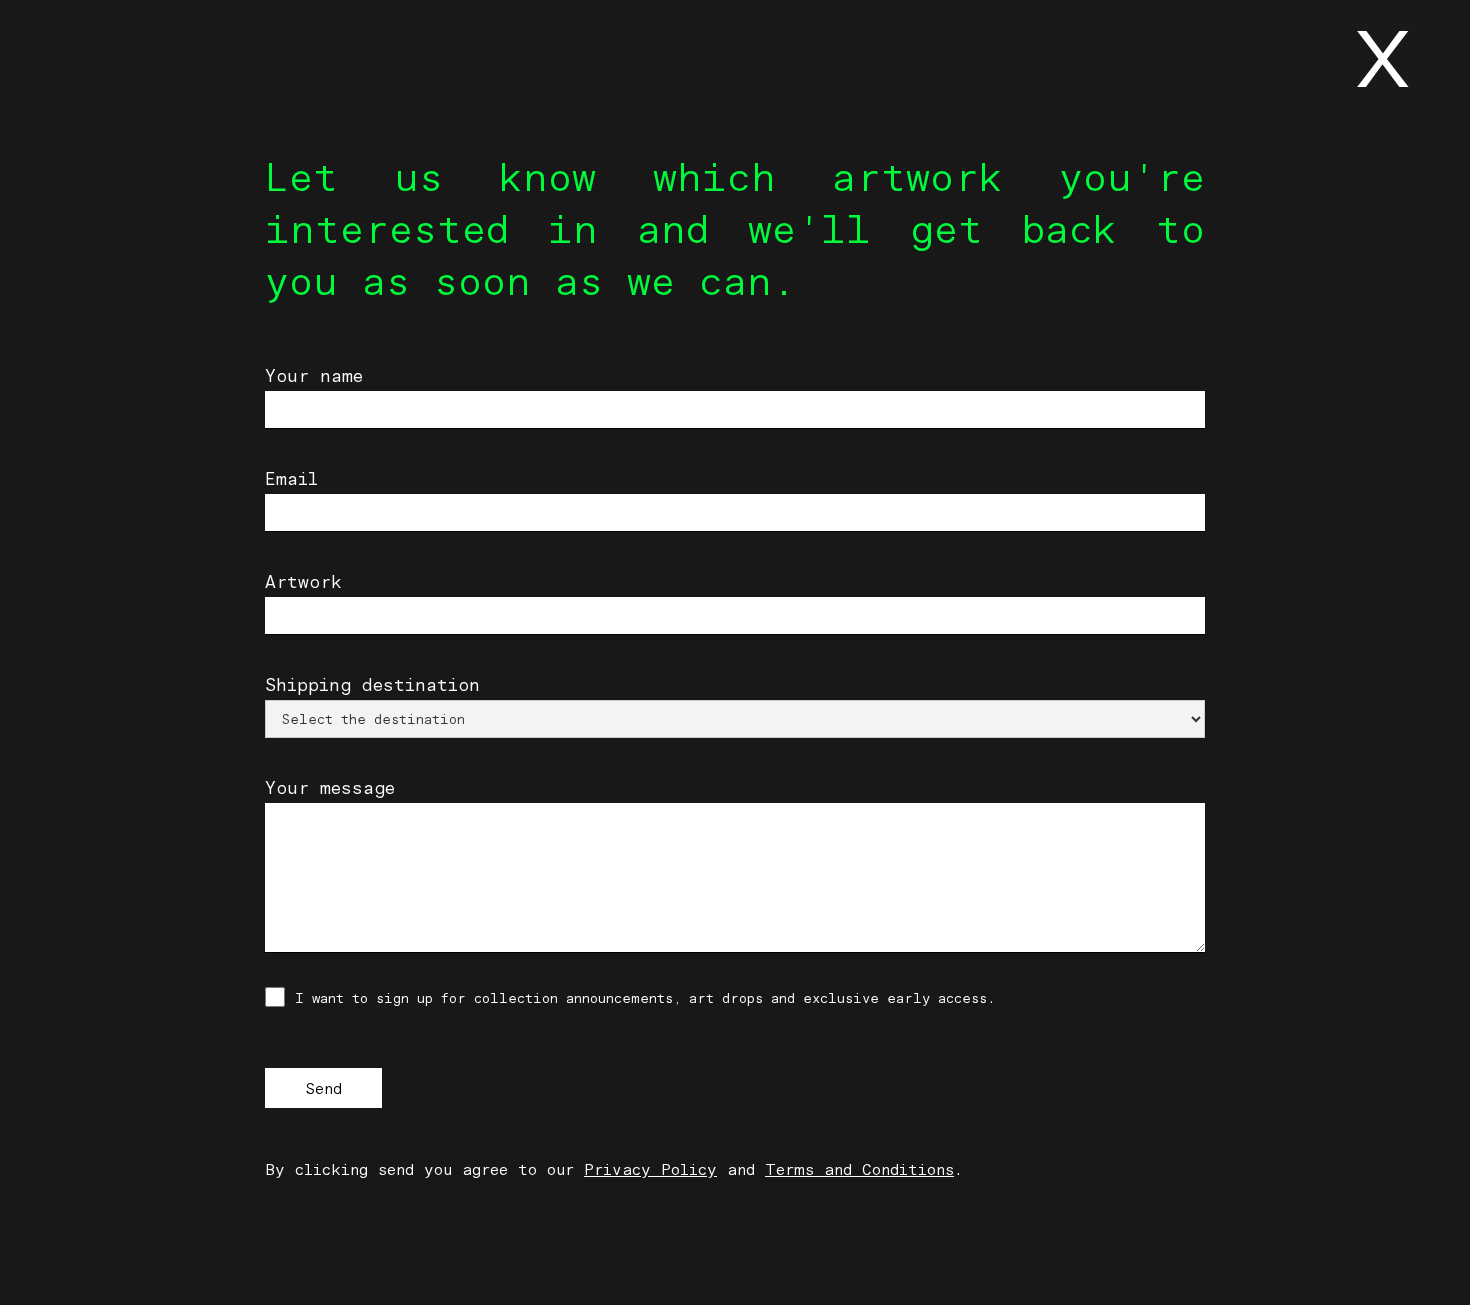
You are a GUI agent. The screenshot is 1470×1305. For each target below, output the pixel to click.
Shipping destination (372, 685)
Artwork (303, 582)
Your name (314, 376)
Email (291, 479)
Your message (330, 788)
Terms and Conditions (859, 1169)
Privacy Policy (650, 1169)
